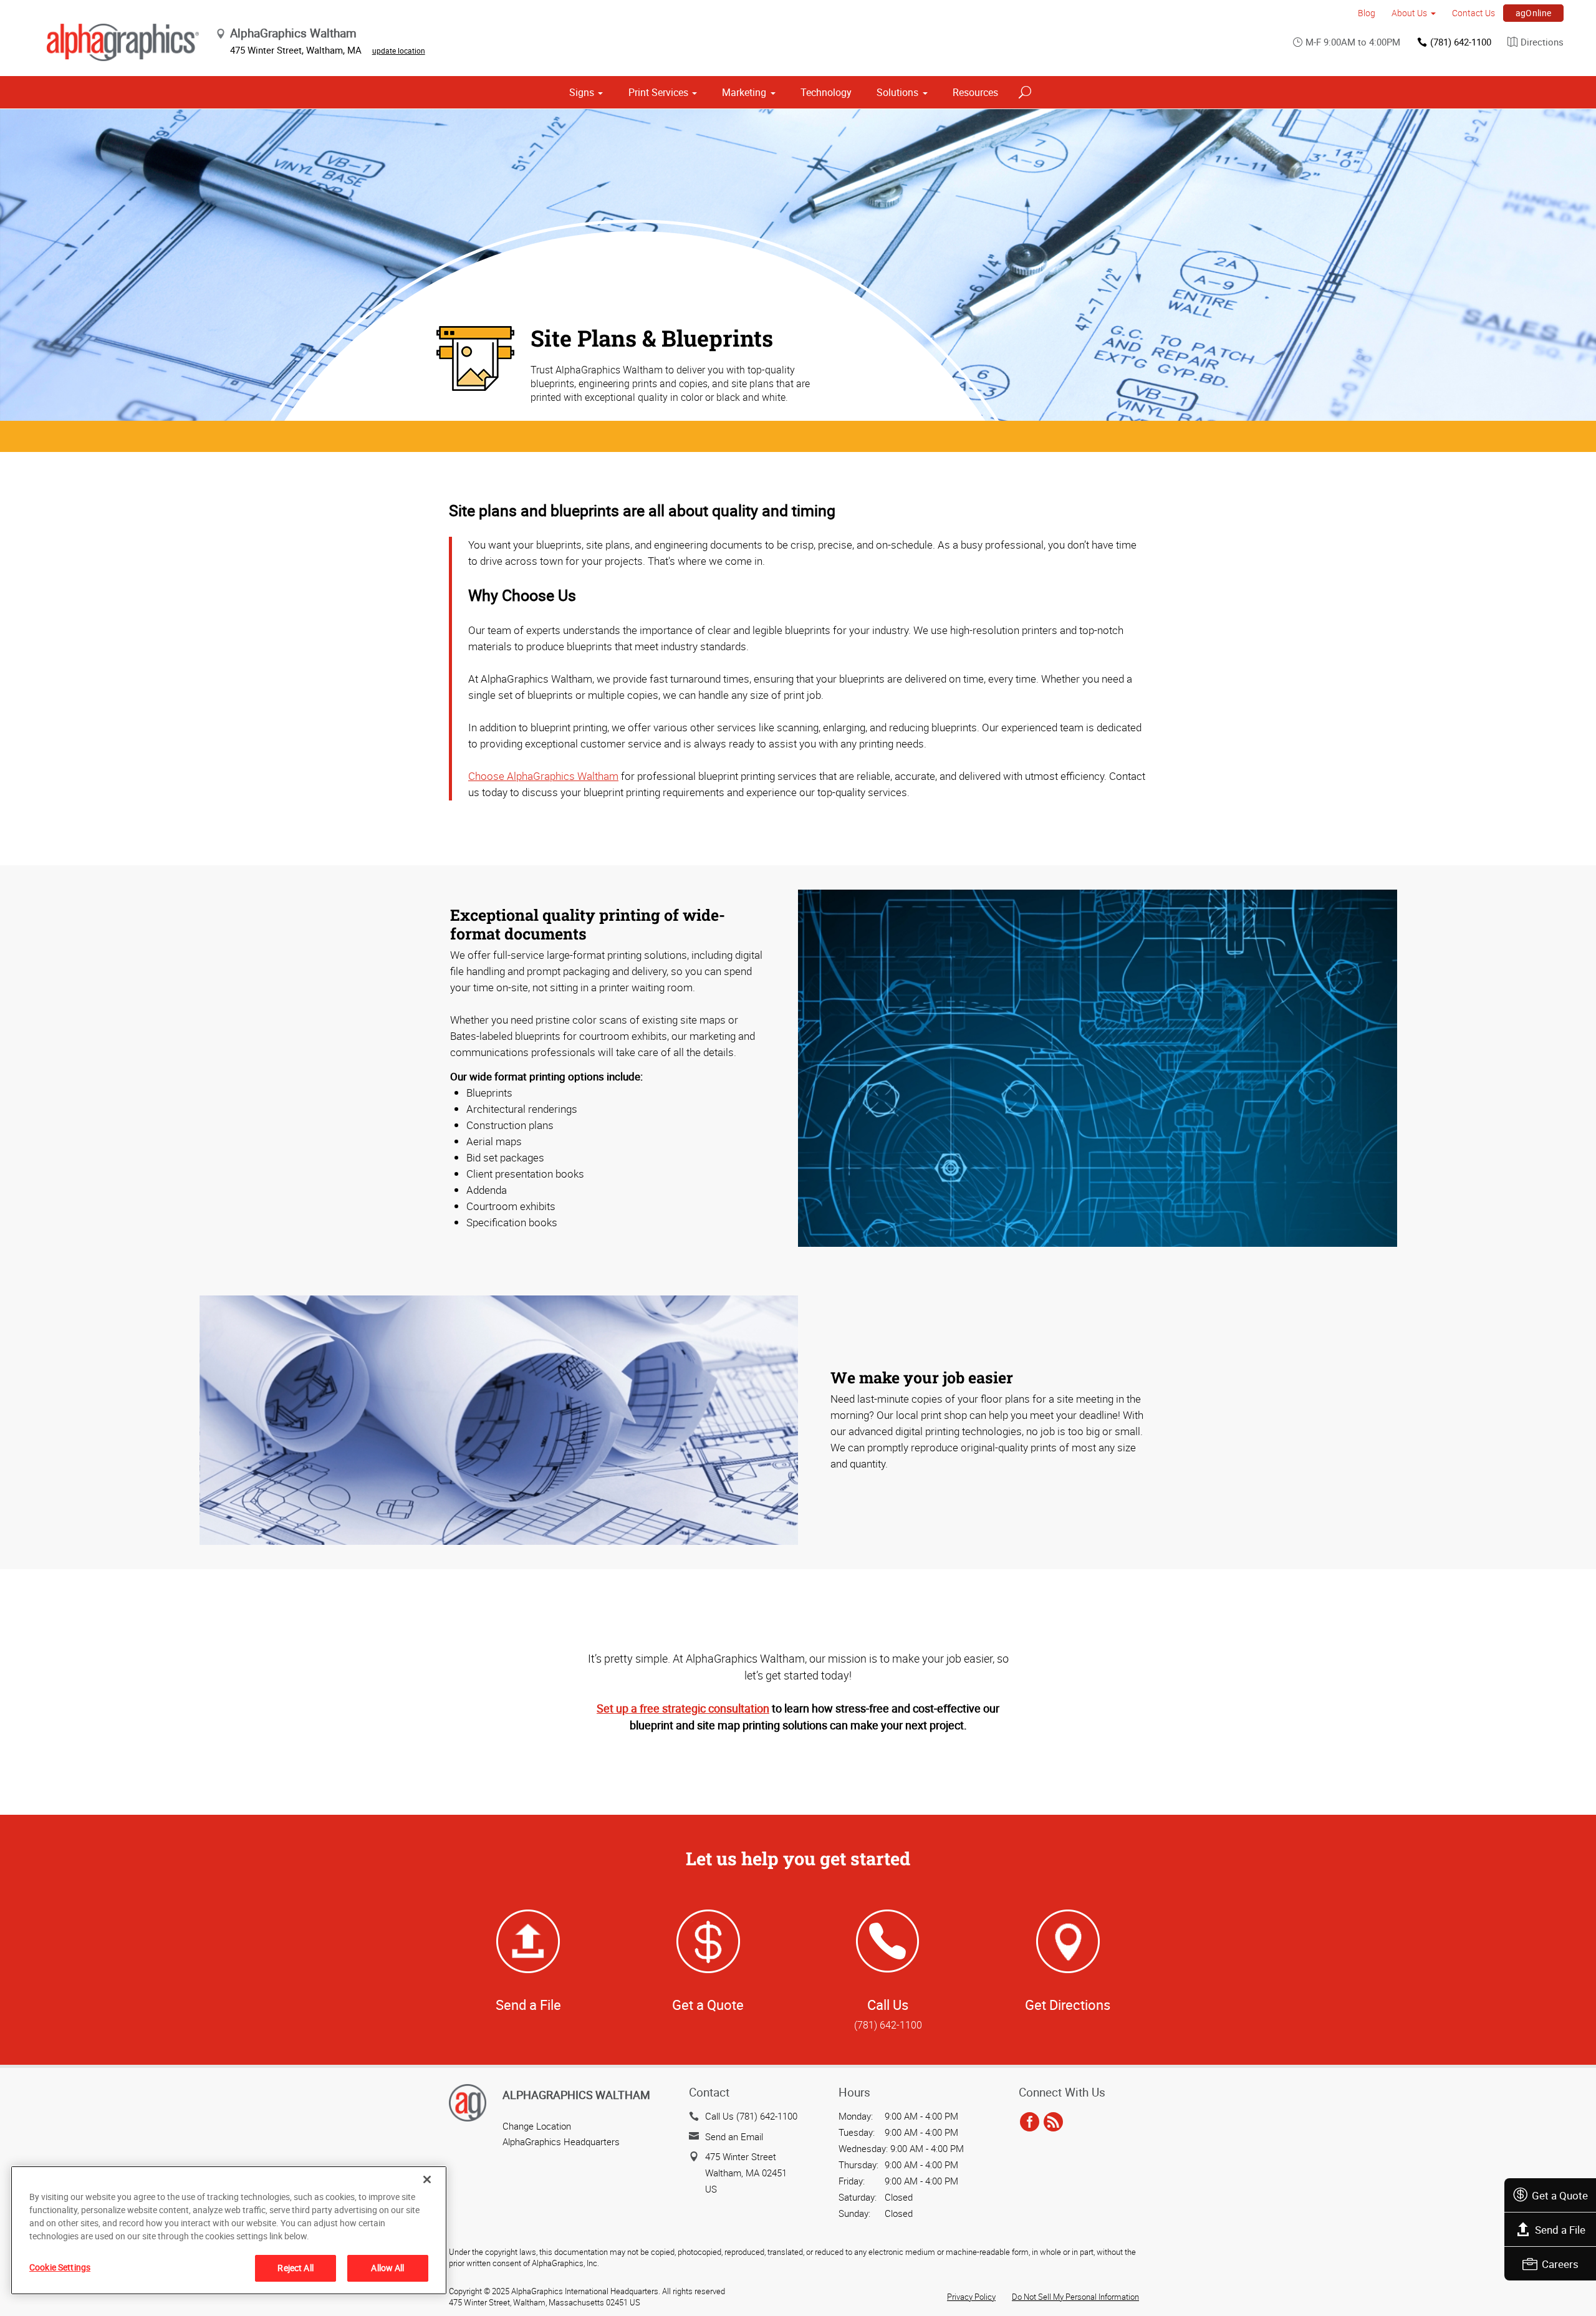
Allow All (387, 2268)
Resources (975, 92)
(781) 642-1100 (1461, 42)
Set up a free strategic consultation (683, 1708)
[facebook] (1030, 2122)
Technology (826, 92)
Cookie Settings (60, 2267)
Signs (582, 92)
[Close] (427, 2179)
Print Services (658, 92)
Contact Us (1473, 13)
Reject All (295, 2268)
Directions (1542, 42)
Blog (1367, 13)
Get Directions (1068, 2005)
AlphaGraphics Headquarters (561, 2141)
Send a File (1560, 2230)
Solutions (897, 92)
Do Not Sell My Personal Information (1075, 2297)
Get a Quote (1560, 2195)
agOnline (1534, 13)
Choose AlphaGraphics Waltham (543, 776)
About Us (1409, 13)
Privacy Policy (971, 2297)
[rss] (1053, 2122)
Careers (1560, 2264)
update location (399, 50)
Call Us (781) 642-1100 (751, 2116)
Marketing (744, 92)
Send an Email (734, 2136)
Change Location (537, 2126)
